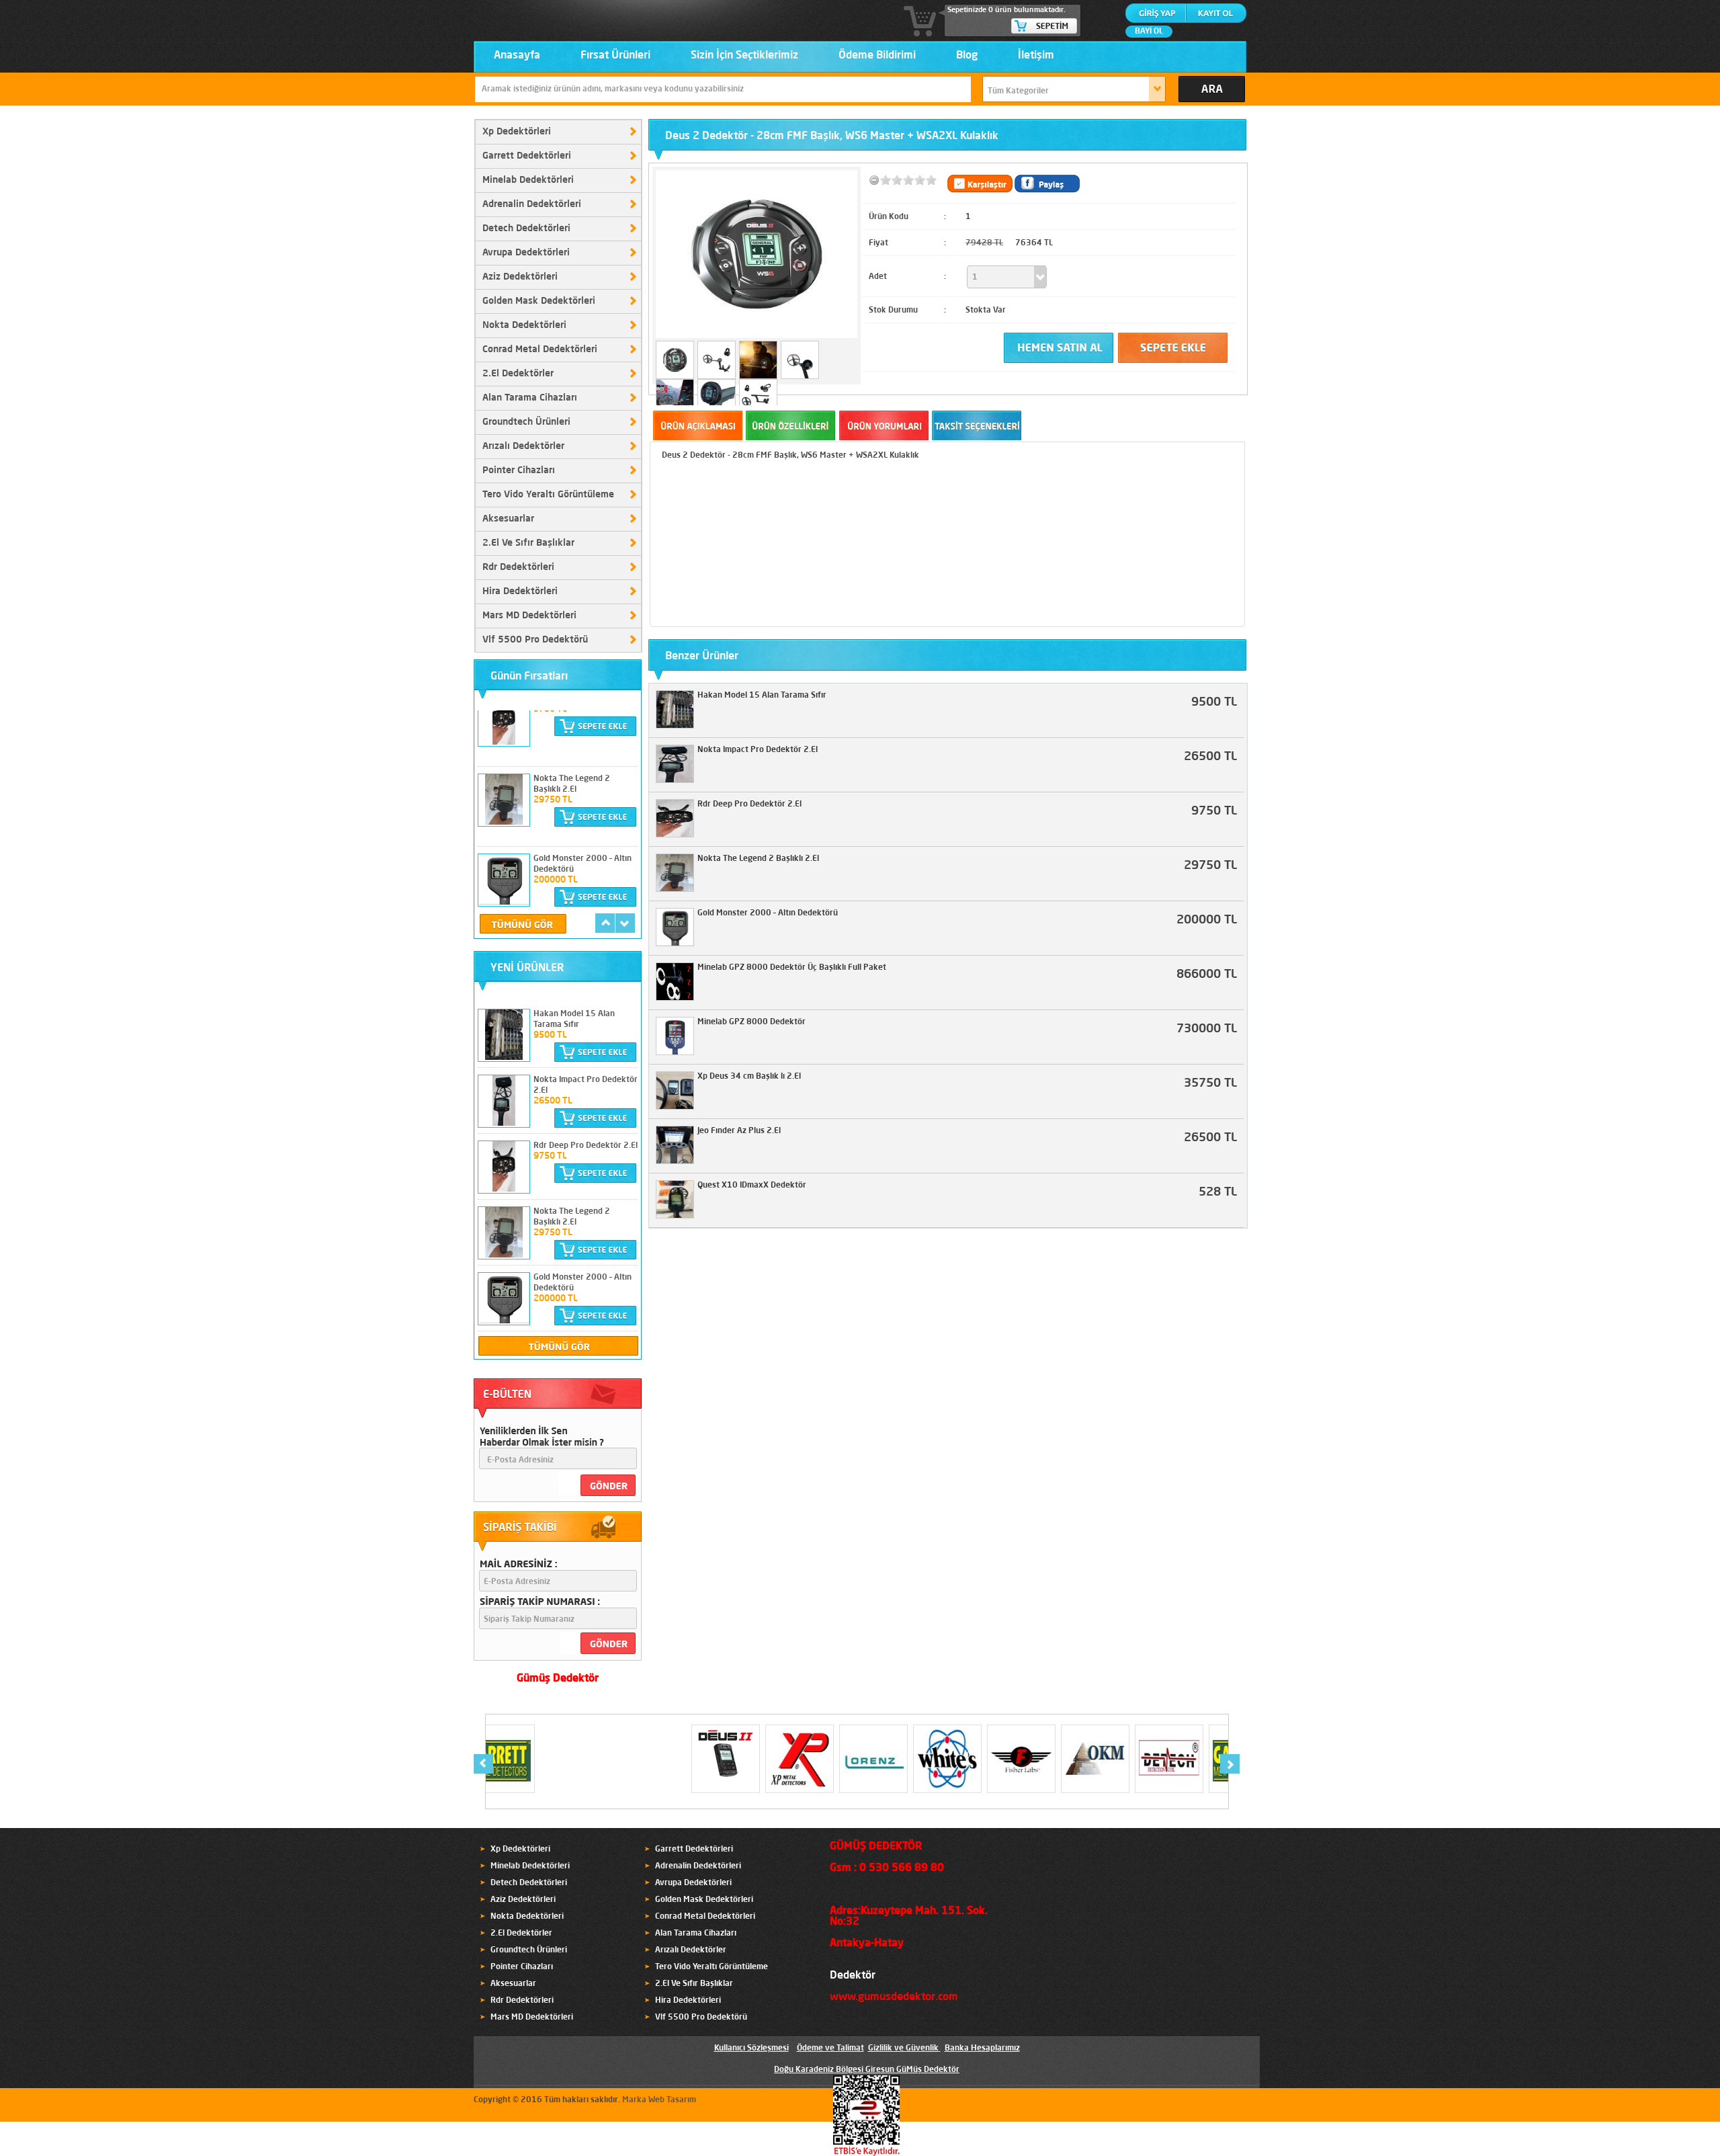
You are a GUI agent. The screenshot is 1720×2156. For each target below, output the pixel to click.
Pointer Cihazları (519, 470)
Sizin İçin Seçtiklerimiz (744, 56)
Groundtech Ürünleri (526, 422)
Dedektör (853, 1976)
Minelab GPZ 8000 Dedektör (751, 1022)
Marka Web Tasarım (659, 2100)
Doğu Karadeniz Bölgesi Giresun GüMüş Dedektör (867, 2070)
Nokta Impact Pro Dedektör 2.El (758, 750)
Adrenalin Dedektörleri (532, 204)
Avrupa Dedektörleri (526, 253)
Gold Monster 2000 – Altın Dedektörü (768, 913)
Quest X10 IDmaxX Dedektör (752, 1186)
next (625, 923)
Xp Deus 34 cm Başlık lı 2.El (749, 1077)
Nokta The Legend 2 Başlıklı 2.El (758, 859)
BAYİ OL (1149, 32)
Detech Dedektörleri (526, 229)
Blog (967, 56)
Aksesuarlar (508, 519)
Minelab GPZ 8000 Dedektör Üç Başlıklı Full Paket (792, 968)
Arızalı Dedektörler (523, 446)
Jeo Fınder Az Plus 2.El (739, 1131)
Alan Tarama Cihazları (530, 398)
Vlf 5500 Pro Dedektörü (535, 640)
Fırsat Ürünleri (615, 56)
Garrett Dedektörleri (527, 156)
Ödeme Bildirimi (877, 56)
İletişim (1036, 56)
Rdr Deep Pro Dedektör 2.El (586, 1146)
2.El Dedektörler (518, 374)
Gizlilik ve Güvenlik (903, 2048)
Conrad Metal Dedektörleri (540, 349)
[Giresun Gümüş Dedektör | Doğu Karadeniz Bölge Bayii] (479, 9)
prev (605, 923)
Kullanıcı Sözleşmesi (751, 2048)
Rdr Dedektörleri (518, 567)
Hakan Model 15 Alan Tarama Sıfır (762, 696)
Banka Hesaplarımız (982, 2048)
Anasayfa (517, 56)
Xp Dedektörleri (517, 132)
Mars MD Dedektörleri (529, 616)
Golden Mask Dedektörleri (539, 301)
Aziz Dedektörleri (520, 277)
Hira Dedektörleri (520, 591)
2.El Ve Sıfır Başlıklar (528, 543)
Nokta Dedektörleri (524, 325)
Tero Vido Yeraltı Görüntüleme (548, 495)
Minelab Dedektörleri (528, 180)
